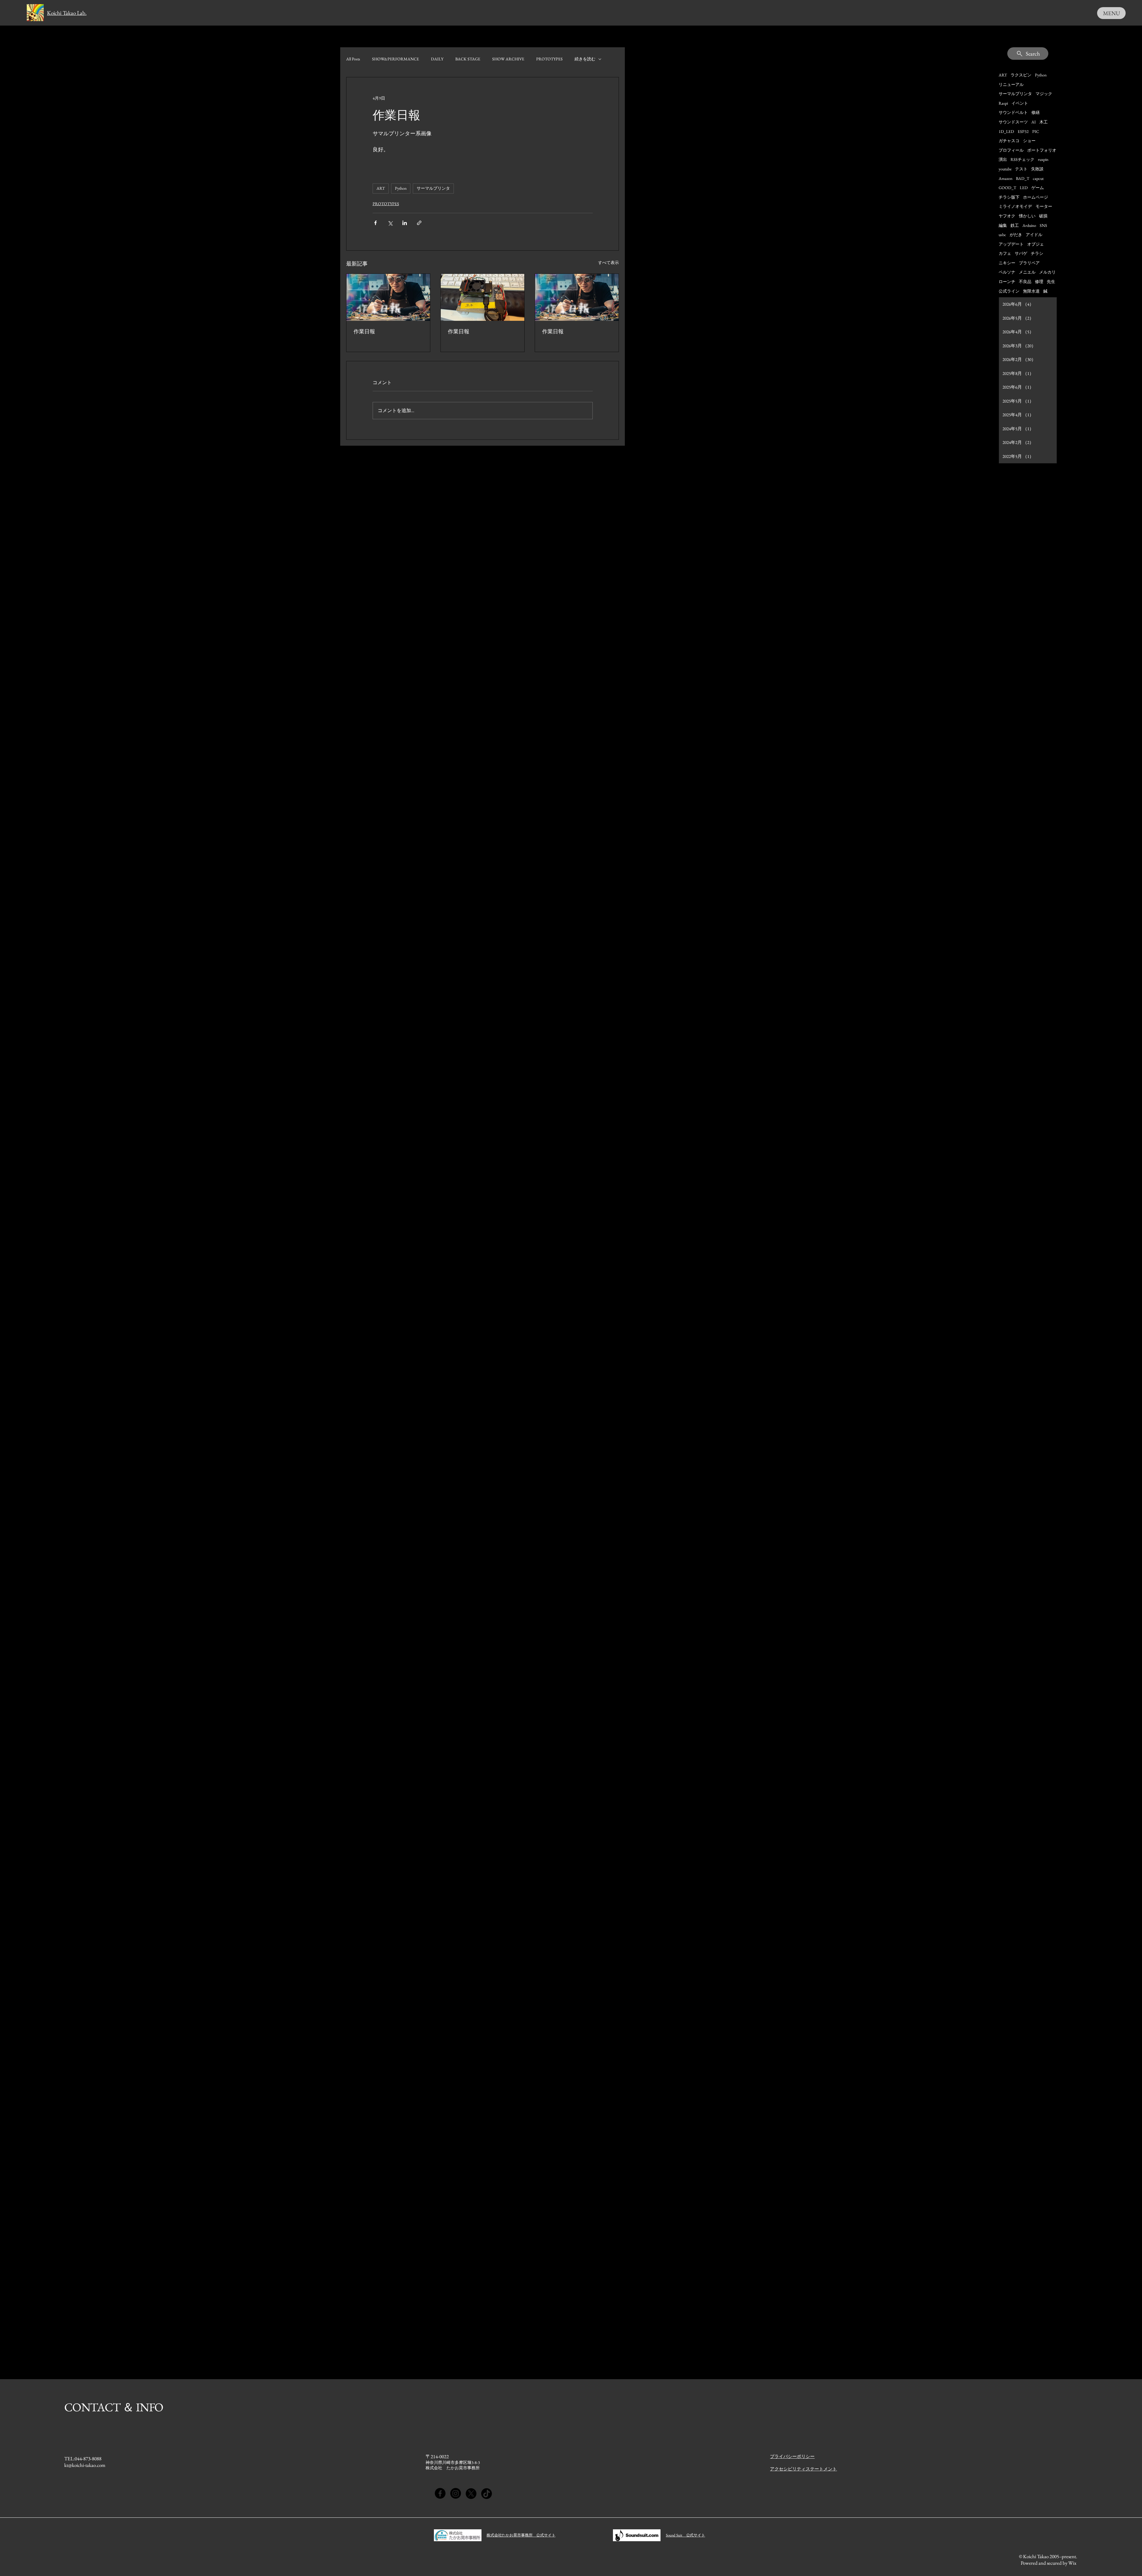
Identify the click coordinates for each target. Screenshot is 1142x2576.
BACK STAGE (468, 59)
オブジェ (1036, 244)
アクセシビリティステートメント (803, 2469)
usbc (1002, 235)
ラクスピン (1021, 75)
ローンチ (1007, 282)
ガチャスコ (1009, 141)
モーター (1044, 206)
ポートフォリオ (1042, 150)
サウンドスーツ (1013, 122)
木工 (1044, 122)
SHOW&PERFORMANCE (396, 59)
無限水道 (1031, 291)
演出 (1003, 159)
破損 (1043, 216)
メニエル (1027, 272)
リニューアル (1011, 84)
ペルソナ (1007, 272)
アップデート (1011, 244)
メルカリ (1047, 272)
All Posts (353, 59)
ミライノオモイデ (1015, 206)
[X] (471, 2493)
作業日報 (364, 331)
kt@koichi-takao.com (85, 2465)
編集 (1003, 225)
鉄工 (1015, 225)
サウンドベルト (1013, 112)
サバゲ (1021, 253)
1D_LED (1006, 131)
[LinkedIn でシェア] (405, 223)
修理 (1039, 282)
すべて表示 (608, 263)
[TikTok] (487, 2493)
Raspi (1003, 103)
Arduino (1029, 225)
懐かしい (1027, 216)
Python (401, 188)
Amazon (1005, 178)
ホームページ (1036, 197)
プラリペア (1029, 263)
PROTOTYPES (549, 59)
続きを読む (585, 59)
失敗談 (1037, 169)
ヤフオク (1007, 216)
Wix (1073, 2563)
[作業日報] (388, 297)
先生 (1051, 282)
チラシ (1037, 253)
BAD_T (1023, 178)
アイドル (1034, 235)
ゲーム (1038, 188)
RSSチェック (1022, 159)
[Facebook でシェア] (375, 223)
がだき (1016, 235)
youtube (1005, 169)
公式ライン (1009, 291)
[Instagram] (456, 2493)
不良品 (1025, 282)
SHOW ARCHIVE (508, 59)
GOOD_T (1007, 188)
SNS (1043, 225)
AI (1034, 122)
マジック (1044, 94)
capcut (1038, 178)
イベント (1020, 103)
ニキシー (1007, 263)
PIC (1036, 131)
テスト (1021, 169)
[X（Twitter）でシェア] (390, 223)
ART (381, 188)
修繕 (1036, 112)
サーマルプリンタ (433, 188)
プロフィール (1011, 150)
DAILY (437, 59)
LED (1024, 188)
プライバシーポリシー (792, 2456)
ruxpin (1043, 159)
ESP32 (1023, 131)
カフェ (1005, 253)
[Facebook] (440, 2493)
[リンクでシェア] (419, 223)
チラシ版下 (1009, 197)
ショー (1029, 141)
